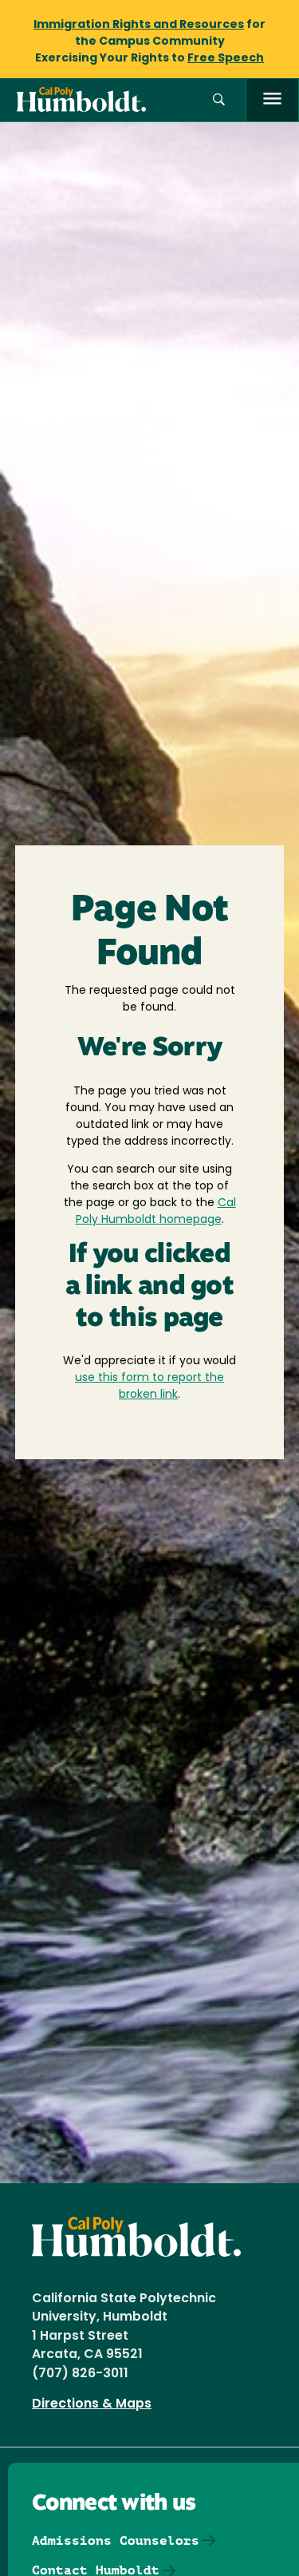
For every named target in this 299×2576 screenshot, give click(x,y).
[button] (219, 100)
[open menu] (272, 100)
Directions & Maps (92, 2404)
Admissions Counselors (116, 2540)
